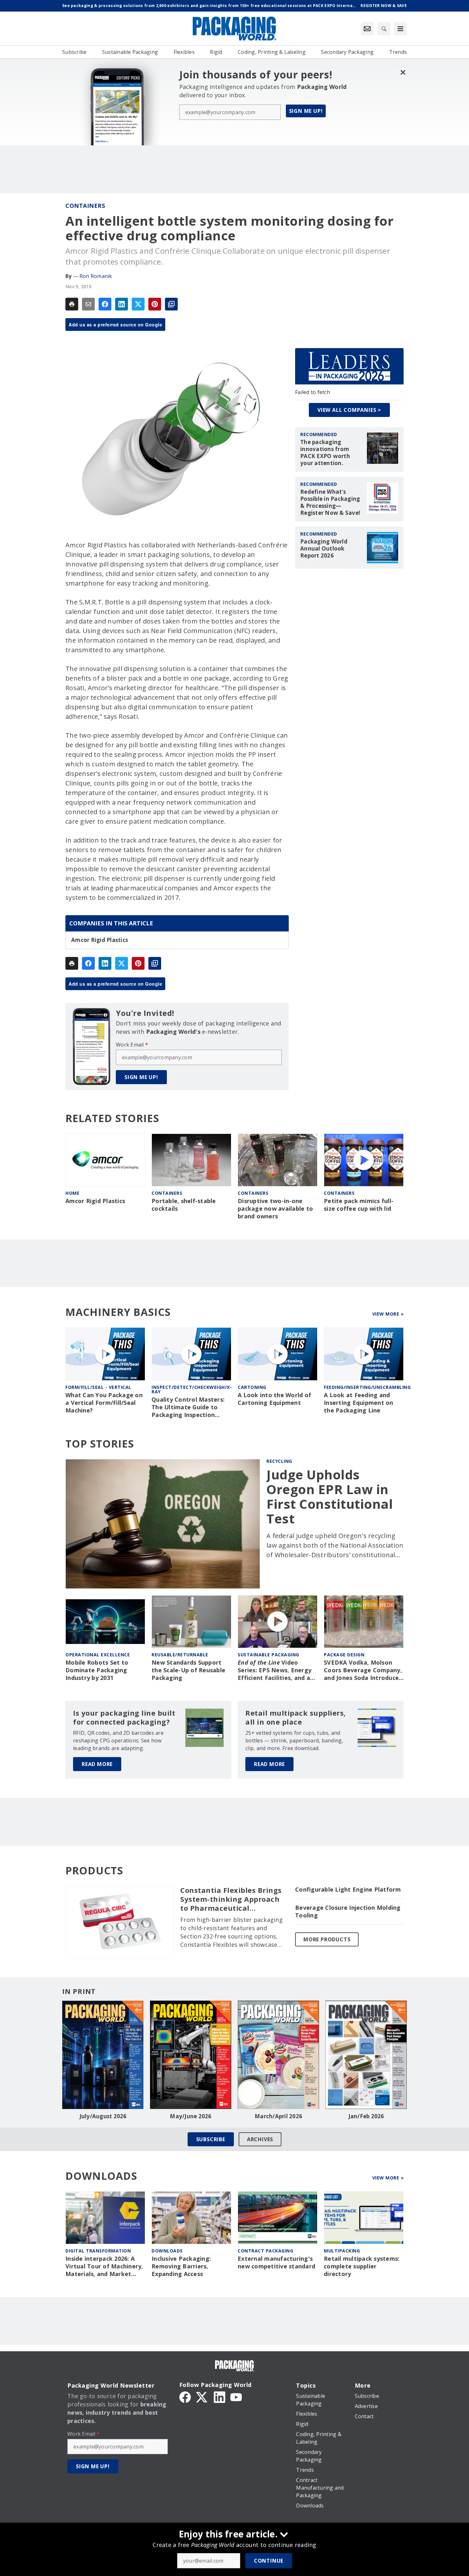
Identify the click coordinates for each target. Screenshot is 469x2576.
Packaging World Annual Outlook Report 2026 (324, 549)
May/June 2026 (190, 2116)
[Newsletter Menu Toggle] (367, 29)
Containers (85, 206)
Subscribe (211, 2139)
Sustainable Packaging (268, 1655)
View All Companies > (349, 410)
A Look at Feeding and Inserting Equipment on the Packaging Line (359, 1403)
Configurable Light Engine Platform (348, 1890)
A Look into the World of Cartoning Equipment (274, 1399)
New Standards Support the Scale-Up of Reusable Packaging (188, 1670)
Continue (269, 2561)
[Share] (105, 304)
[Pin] (155, 304)
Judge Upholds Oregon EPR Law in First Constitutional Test (330, 1497)
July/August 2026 (103, 2116)
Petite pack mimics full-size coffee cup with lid (359, 1205)
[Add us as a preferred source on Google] (171, 304)
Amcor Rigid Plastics (100, 940)
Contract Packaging (265, 2251)
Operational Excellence (98, 1655)
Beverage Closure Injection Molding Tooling (348, 1912)
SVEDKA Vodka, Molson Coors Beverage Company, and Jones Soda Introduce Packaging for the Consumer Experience (363, 1670)
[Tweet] (138, 304)
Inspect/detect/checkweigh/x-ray (192, 1389)
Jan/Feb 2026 (366, 2116)
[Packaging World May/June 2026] (191, 2055)
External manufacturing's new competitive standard (276, 2262)
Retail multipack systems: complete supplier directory (362, 2266)
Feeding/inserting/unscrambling (367, 1387)
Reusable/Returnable (180, 1655)
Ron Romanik (96, 276)
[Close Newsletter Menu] (403, 72)
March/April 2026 (278, 2116)
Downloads (167, 2251)
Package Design (344, 1655)
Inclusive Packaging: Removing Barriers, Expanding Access (181, 2266)
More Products (327, 1939)
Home (72, 1193)
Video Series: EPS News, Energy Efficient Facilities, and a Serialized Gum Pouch (275, 1670)
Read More (97, 1764)
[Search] (384, 29)
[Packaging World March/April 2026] (278, 2055)
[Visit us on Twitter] (202, 2397)
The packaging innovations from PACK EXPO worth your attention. (325, 453)
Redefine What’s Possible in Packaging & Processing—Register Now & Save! (330, 502)
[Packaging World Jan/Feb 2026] (366, 2055)
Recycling (279, 1461)
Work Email (132, 1045)
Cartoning (252, 1387)
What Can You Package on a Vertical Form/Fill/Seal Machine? (104, 1403)
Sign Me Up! (306, 111)
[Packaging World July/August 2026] (103, 2055)
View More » (388, 1314)
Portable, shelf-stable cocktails (184, 1205)
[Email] (88, 304)
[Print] (72, 304)
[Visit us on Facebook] (185, 2397)
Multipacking (342, 2251)
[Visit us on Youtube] (236, 2397)
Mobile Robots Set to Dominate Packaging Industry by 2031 (97, 1670)
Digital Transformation (98, 2251)
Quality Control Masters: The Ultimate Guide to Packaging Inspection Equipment (188, 1407)
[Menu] (400, 29)
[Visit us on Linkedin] (220, 2397)
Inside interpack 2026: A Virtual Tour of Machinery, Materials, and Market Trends (104, 2266)
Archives (260, 2139)
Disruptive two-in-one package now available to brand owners (275, 1209)
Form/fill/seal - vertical (98, 1387)
